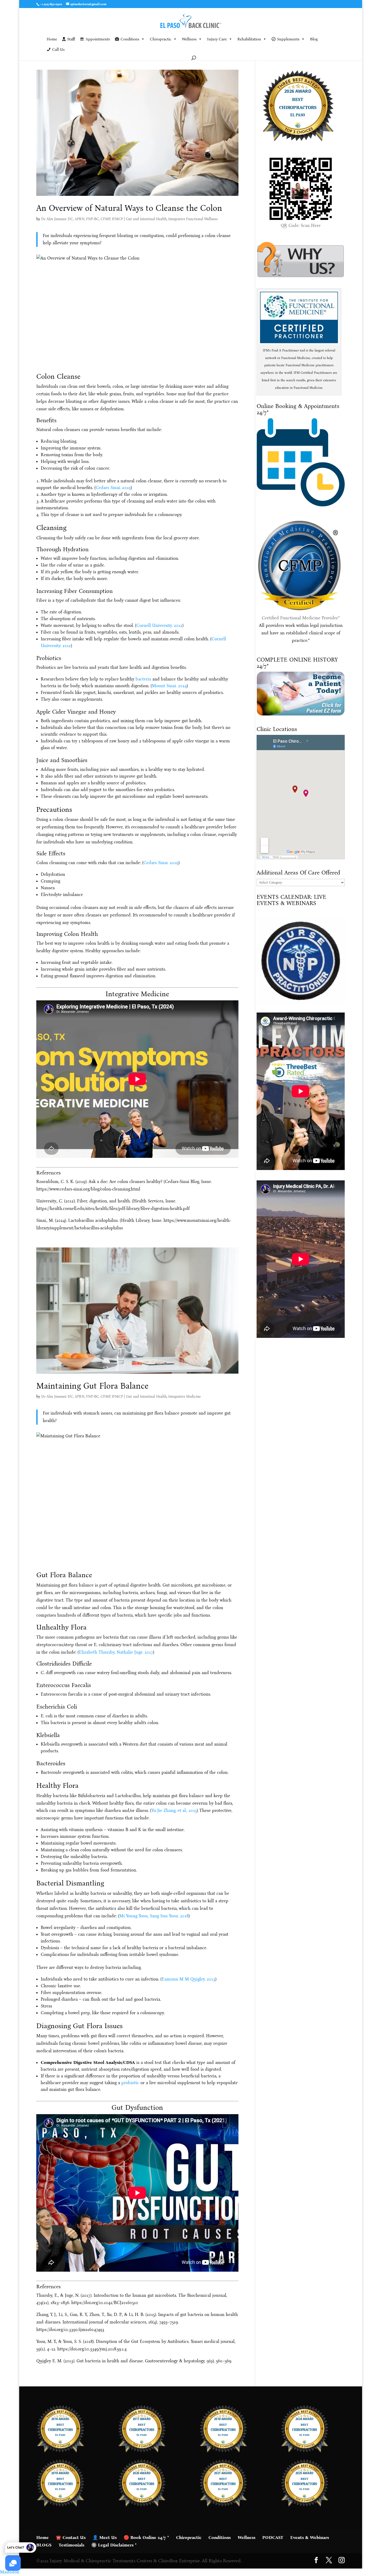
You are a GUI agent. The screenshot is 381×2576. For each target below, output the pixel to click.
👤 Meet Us (105, 2538)
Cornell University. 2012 (159, 625)
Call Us (58, 49)
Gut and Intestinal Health (146, 219)
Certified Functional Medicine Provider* (301, 618)
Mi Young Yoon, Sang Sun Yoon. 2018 (154, 1916)
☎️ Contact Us (71, 2538)
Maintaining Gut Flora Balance (92, 1386)
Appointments (98, 39)
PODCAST (273, 2538)
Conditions (130, 39)
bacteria (143, 679)
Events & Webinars (310, 2538)
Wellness (189, 39)
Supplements (288, 39)
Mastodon (10, 2572)
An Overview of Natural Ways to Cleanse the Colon (129, 208)
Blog (314, 39)
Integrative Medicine (184, 1397)
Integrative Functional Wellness (193, 219)
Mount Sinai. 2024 (169, 686)
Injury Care (217, 39)
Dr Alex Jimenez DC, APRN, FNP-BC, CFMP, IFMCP (82, 219)
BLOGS (44, 2545)
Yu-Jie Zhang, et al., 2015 (174, 1810)
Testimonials (71, 2545)
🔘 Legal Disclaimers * (114, 2545)
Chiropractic (161, 39)
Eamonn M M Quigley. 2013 (188, 1979)
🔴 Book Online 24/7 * (146, 2538)
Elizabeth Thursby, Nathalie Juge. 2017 (116, 1652)
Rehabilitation (249, 39)
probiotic (130, 2083)
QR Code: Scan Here (301, 225)
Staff (71, 39)
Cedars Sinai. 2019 (113, 488)
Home (52, 39)
